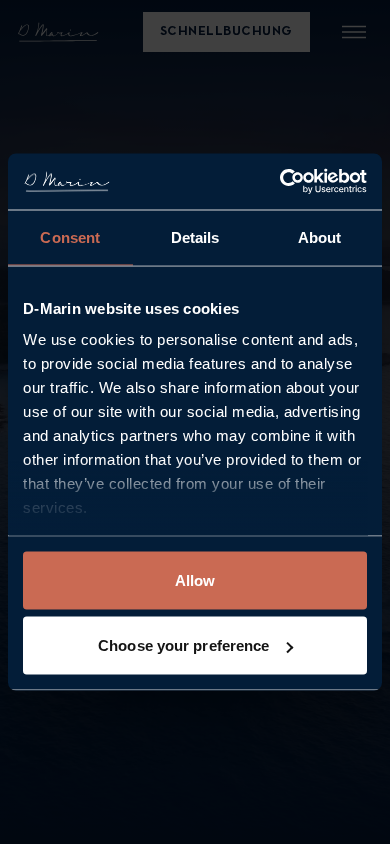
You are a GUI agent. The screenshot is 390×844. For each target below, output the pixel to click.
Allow (195, 579)
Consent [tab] (70, 236)
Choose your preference (183, 645)
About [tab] (320, 236)
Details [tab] (195, 236)
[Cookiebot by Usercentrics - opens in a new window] (280, 182)
